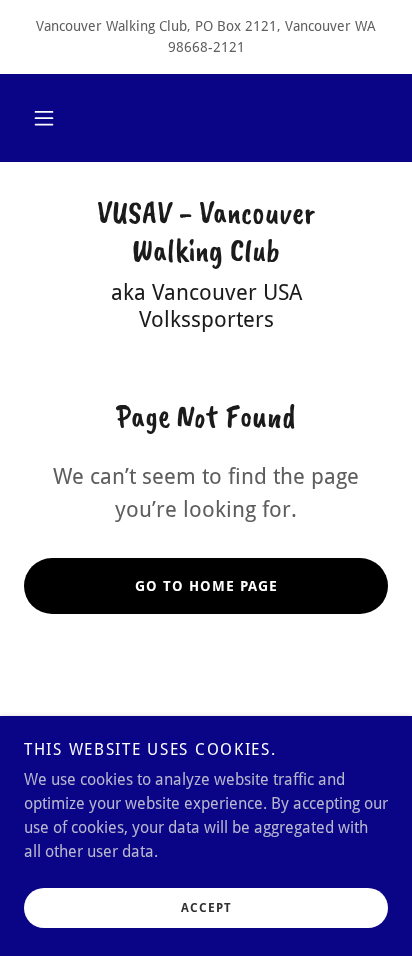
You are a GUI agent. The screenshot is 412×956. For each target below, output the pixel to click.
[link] (206, 232)
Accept (206, 908)
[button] (44, 118)
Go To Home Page (206, 586)
